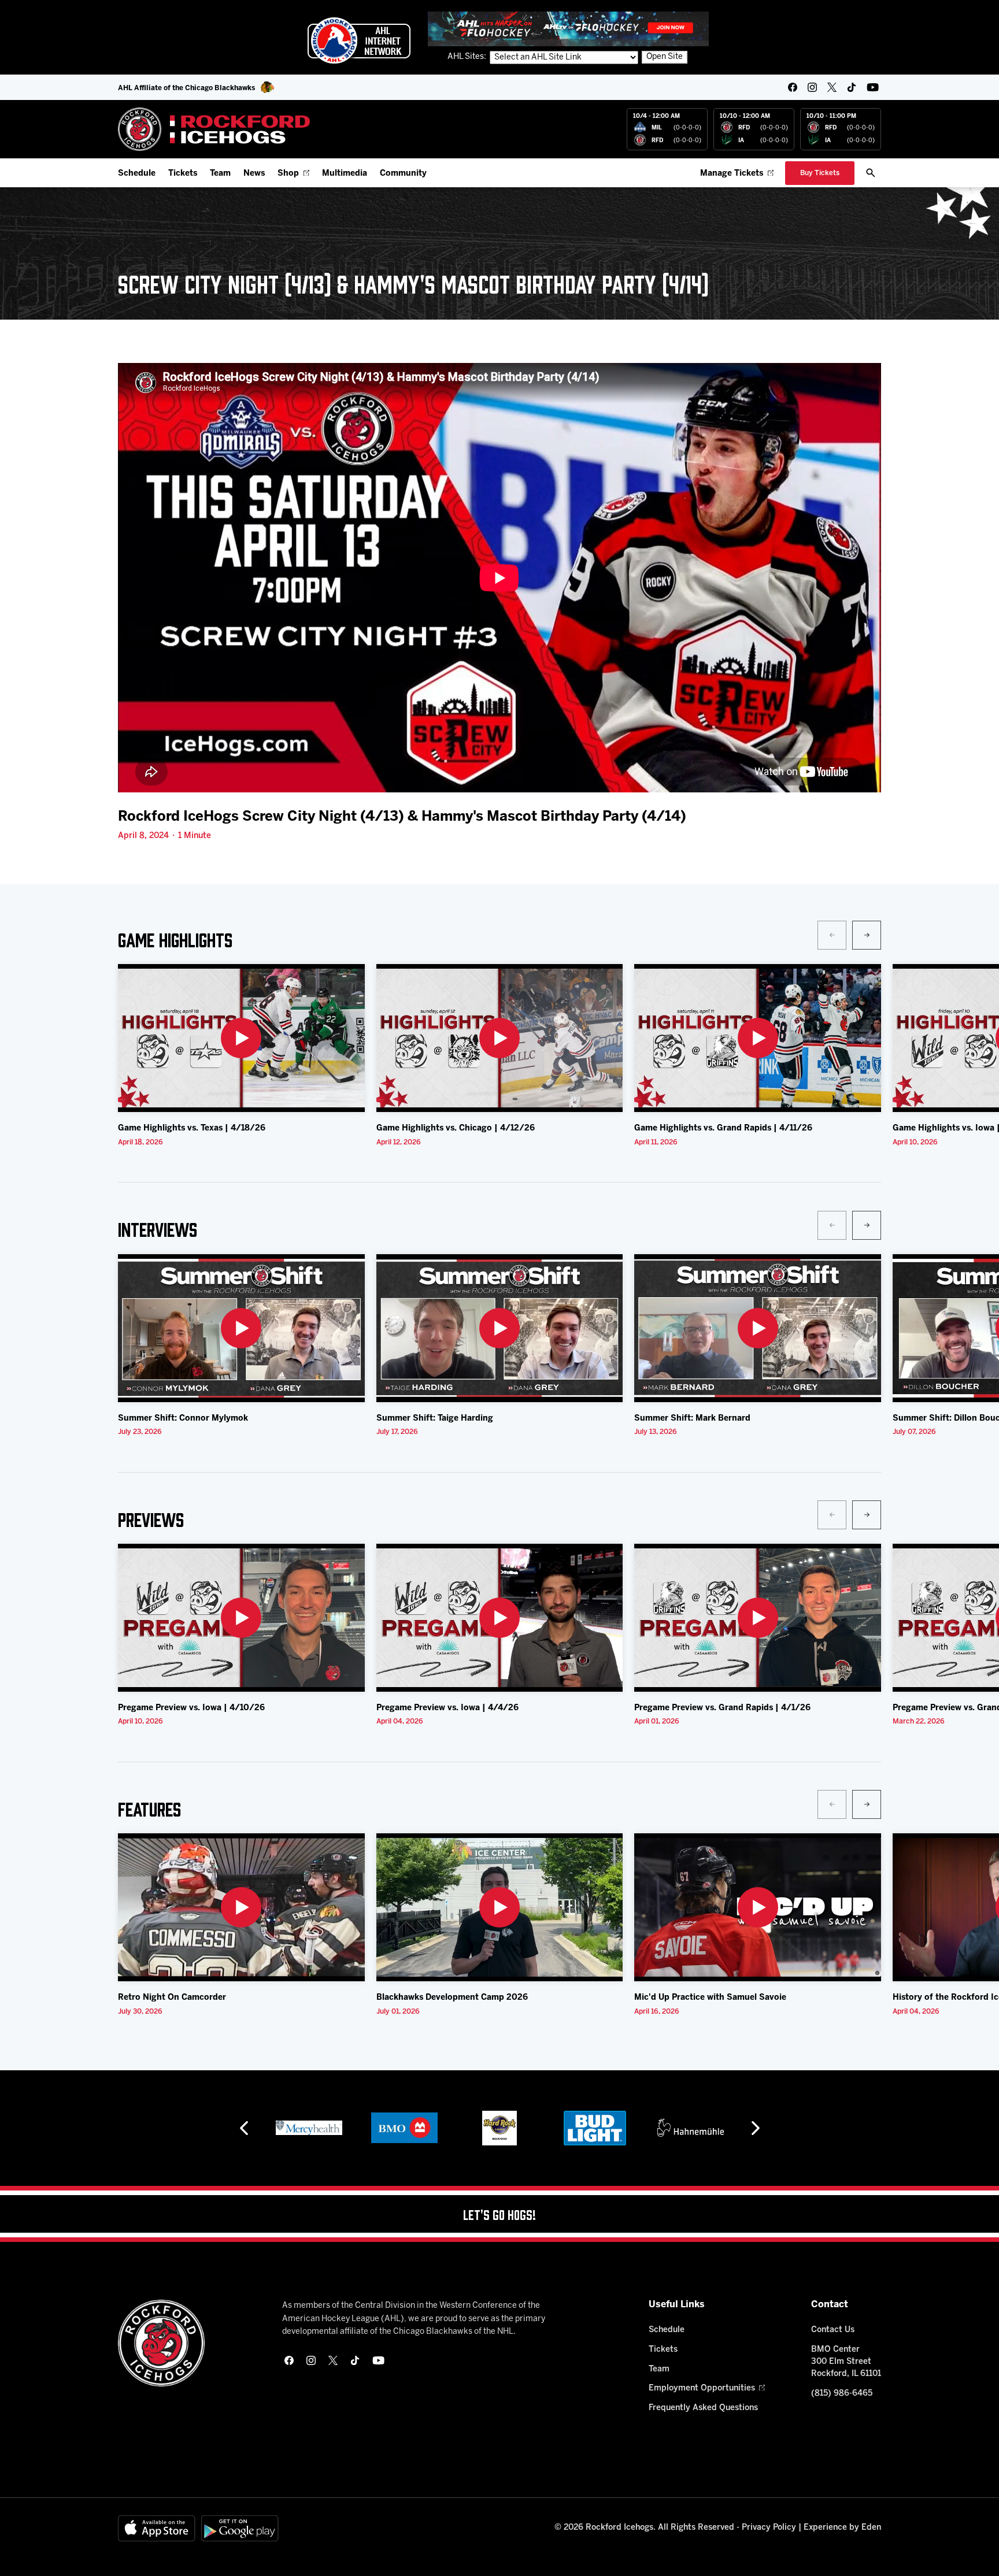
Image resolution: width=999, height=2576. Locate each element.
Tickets (183, 174)
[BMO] (309, 2128)
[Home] (214, 129)
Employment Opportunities (702, 2388)
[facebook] (793, 87)
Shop (288, 174)
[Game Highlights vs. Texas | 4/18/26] (241, 1038)
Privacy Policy (769, 2528)
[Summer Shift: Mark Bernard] (758, 1328)
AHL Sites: (468, 57)
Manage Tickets (732, 174)
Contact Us (833, 2330)
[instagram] (812, 87)
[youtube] (873, 87)
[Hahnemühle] (595, 2128)
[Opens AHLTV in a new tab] (568, 29)
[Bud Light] (499, 2128)
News (254, 174)
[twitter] (832, 87)
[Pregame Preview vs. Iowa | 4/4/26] (500, 1618)
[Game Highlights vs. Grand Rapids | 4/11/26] (758, 1038)
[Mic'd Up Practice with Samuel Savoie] (758, 1907)
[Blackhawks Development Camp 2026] (500, 1907)
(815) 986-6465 (842, 2394)
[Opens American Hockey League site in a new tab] (359, 40)
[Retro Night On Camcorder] (241, 1907)
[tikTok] (852, 87)
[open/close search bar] (871, 173)
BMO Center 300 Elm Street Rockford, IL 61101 (846, 2362)
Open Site (665, 57)
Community (403, 174)
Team (220, 174)
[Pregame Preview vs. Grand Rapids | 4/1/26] (758, 1618)
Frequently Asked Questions (703, 2408)
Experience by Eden (842, 2528)
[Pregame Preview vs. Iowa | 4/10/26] (241, 1618)
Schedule (137, 174)
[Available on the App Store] (157, 2528)
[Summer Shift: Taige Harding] (500, 1328)
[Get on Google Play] (240, 2528)
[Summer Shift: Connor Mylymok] (241, 1328)
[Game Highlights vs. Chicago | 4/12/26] (500, 1038)
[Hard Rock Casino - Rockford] (404, 2128)
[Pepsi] (690, 2128)
